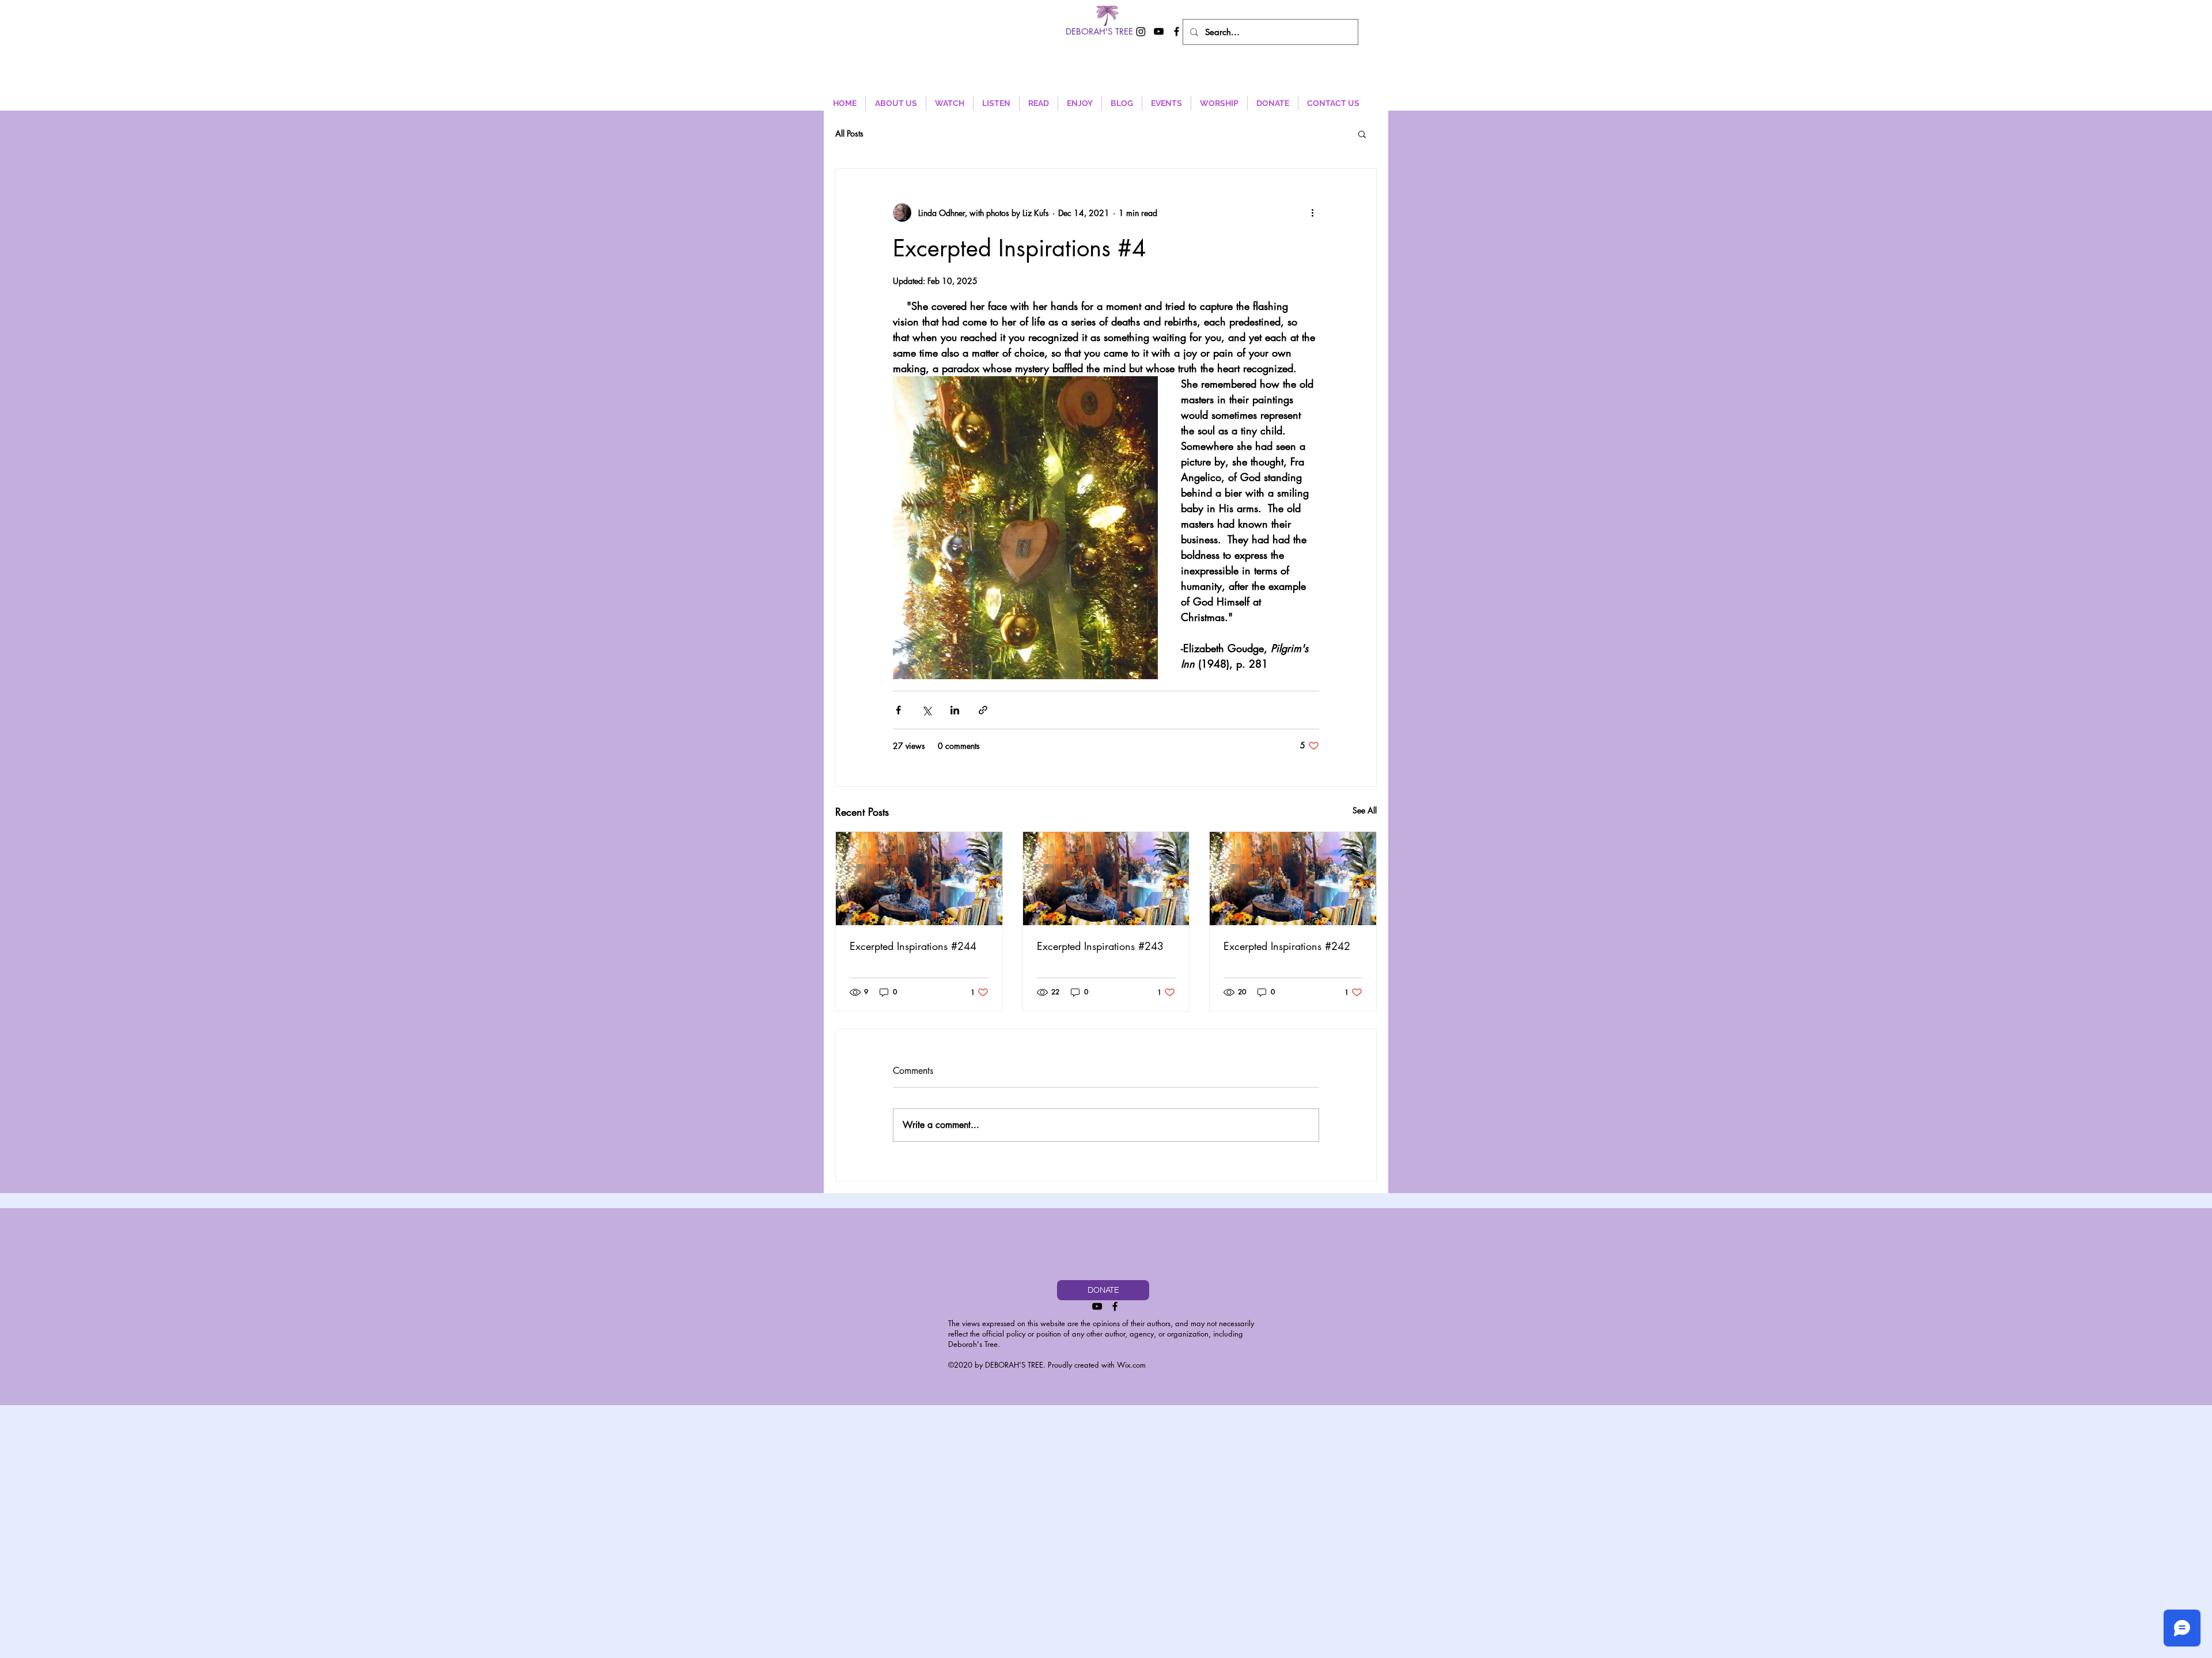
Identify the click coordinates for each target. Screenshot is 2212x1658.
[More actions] (1312, 213)
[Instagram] (1141, 31)
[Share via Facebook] (898, 710)
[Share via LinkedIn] (955, 710)
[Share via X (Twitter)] (927, 710)
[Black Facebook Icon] (1177, 31)
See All (1365, 810)
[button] (1362, 134)
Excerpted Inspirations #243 (1100, 946)
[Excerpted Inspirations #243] (1106, 879)
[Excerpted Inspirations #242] (1293, 879)
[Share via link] (983, 710)
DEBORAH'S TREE (1099, 31)
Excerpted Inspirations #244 (913, 946)
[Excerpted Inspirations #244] (919, 879)
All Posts (849, 133)
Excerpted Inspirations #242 (1287, 946)
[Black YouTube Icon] (1159, 31)
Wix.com (1131, 1365)
